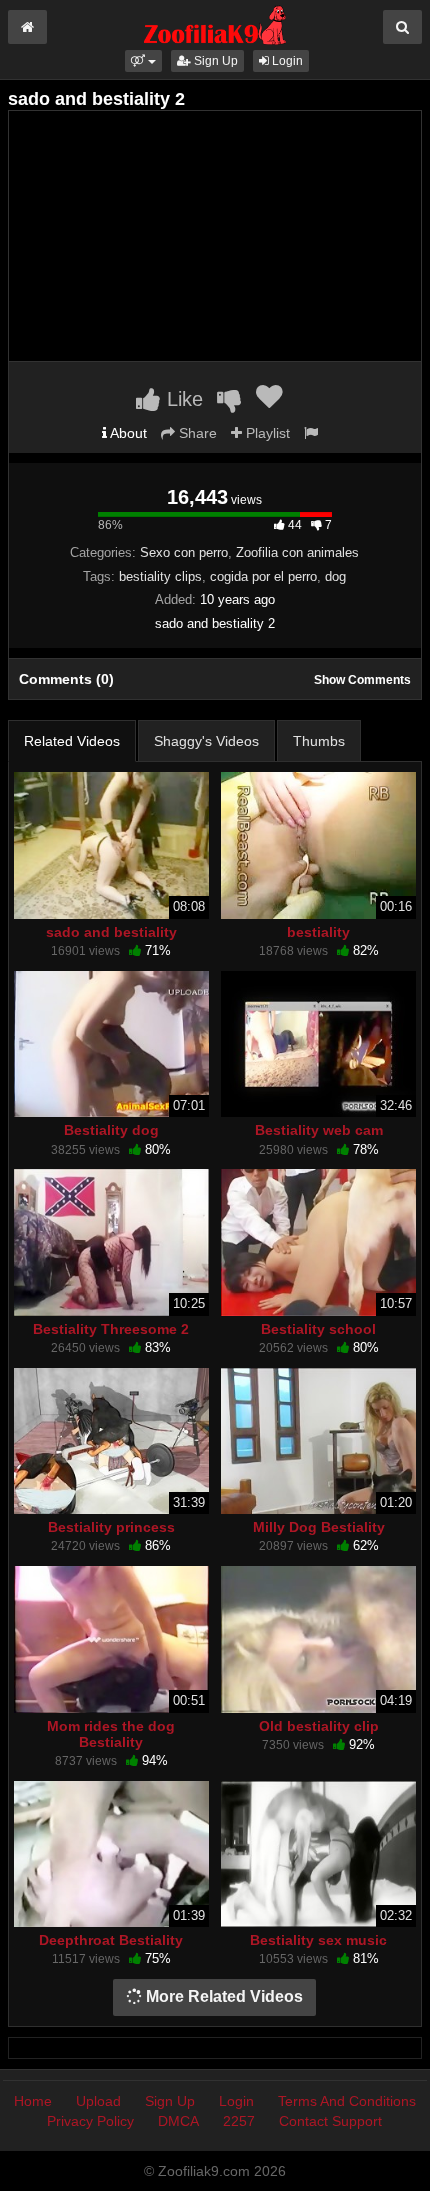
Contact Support (330, 2121)
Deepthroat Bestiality (111, 1940)
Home (33, 2101)
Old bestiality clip (319, 1726)
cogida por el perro (263, 576)
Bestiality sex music (318, 1940)
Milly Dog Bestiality (319, 1527)
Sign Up (214, 61)
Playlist (266, 433)
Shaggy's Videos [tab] (206, 741)
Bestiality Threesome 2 (111, 1329)
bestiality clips (160, 576)
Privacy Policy (90, 2121)
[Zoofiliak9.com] (215, 24)
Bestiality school (318, 1329)
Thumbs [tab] (319, 741)
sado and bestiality (111, 932)
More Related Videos (222, 1996)
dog (335, 576)
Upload (98, 2101)
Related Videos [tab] (72, 741)
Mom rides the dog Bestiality (111, 1734)
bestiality (318, 932)
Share (196, 433)
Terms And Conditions (347, 2101)
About (127, 433)
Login (286, 61)
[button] (143, 61)
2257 (239, 2121)
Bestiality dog (111, 1130)
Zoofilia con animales (297, 552)
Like (182, 399)
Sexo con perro (184, 552)
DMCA (178, 2121)
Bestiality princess (111, 1527)
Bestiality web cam (319, 1130)
